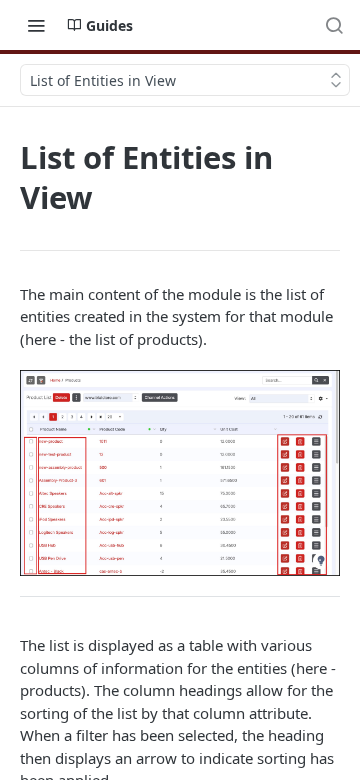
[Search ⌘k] (334, 25)
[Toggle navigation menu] (36, 25)
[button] (180, 473)
